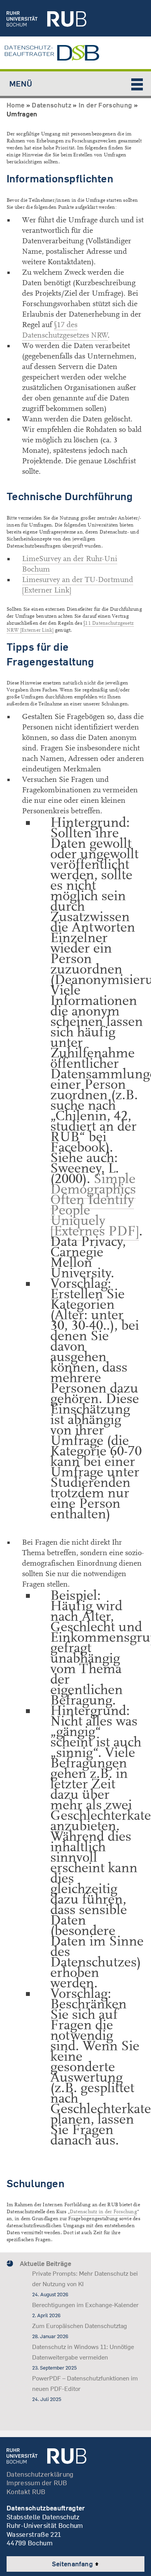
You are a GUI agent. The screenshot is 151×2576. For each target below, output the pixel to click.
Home (15, 105)
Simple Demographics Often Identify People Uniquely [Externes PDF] (95, 1205)
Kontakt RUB (26, 2492)
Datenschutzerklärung (40, 2474)
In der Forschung (105, 105)
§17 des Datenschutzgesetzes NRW (65, 330)
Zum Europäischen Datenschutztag (80, 2326)
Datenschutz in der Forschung (103, 2212)
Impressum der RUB (37, 2483)
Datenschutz (51, 105)
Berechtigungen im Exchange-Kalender (85, 2305)
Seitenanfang (73, 2564)
